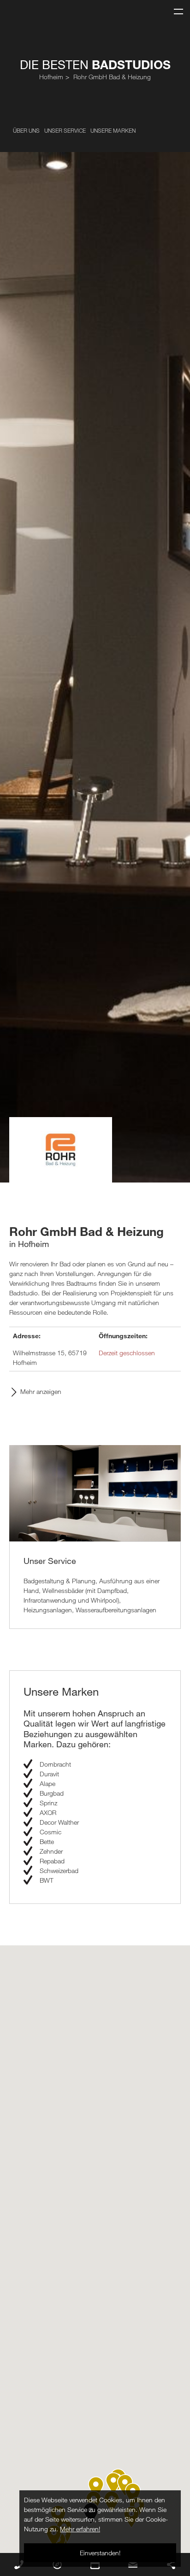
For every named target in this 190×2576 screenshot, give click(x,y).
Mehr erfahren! (80, 2529)
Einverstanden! (100, 2553)
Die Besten (95, 64)
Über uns (26, 130)
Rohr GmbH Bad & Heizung (112, 77)
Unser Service (65, 130)
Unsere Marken (113, 130)
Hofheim (51, 77)
